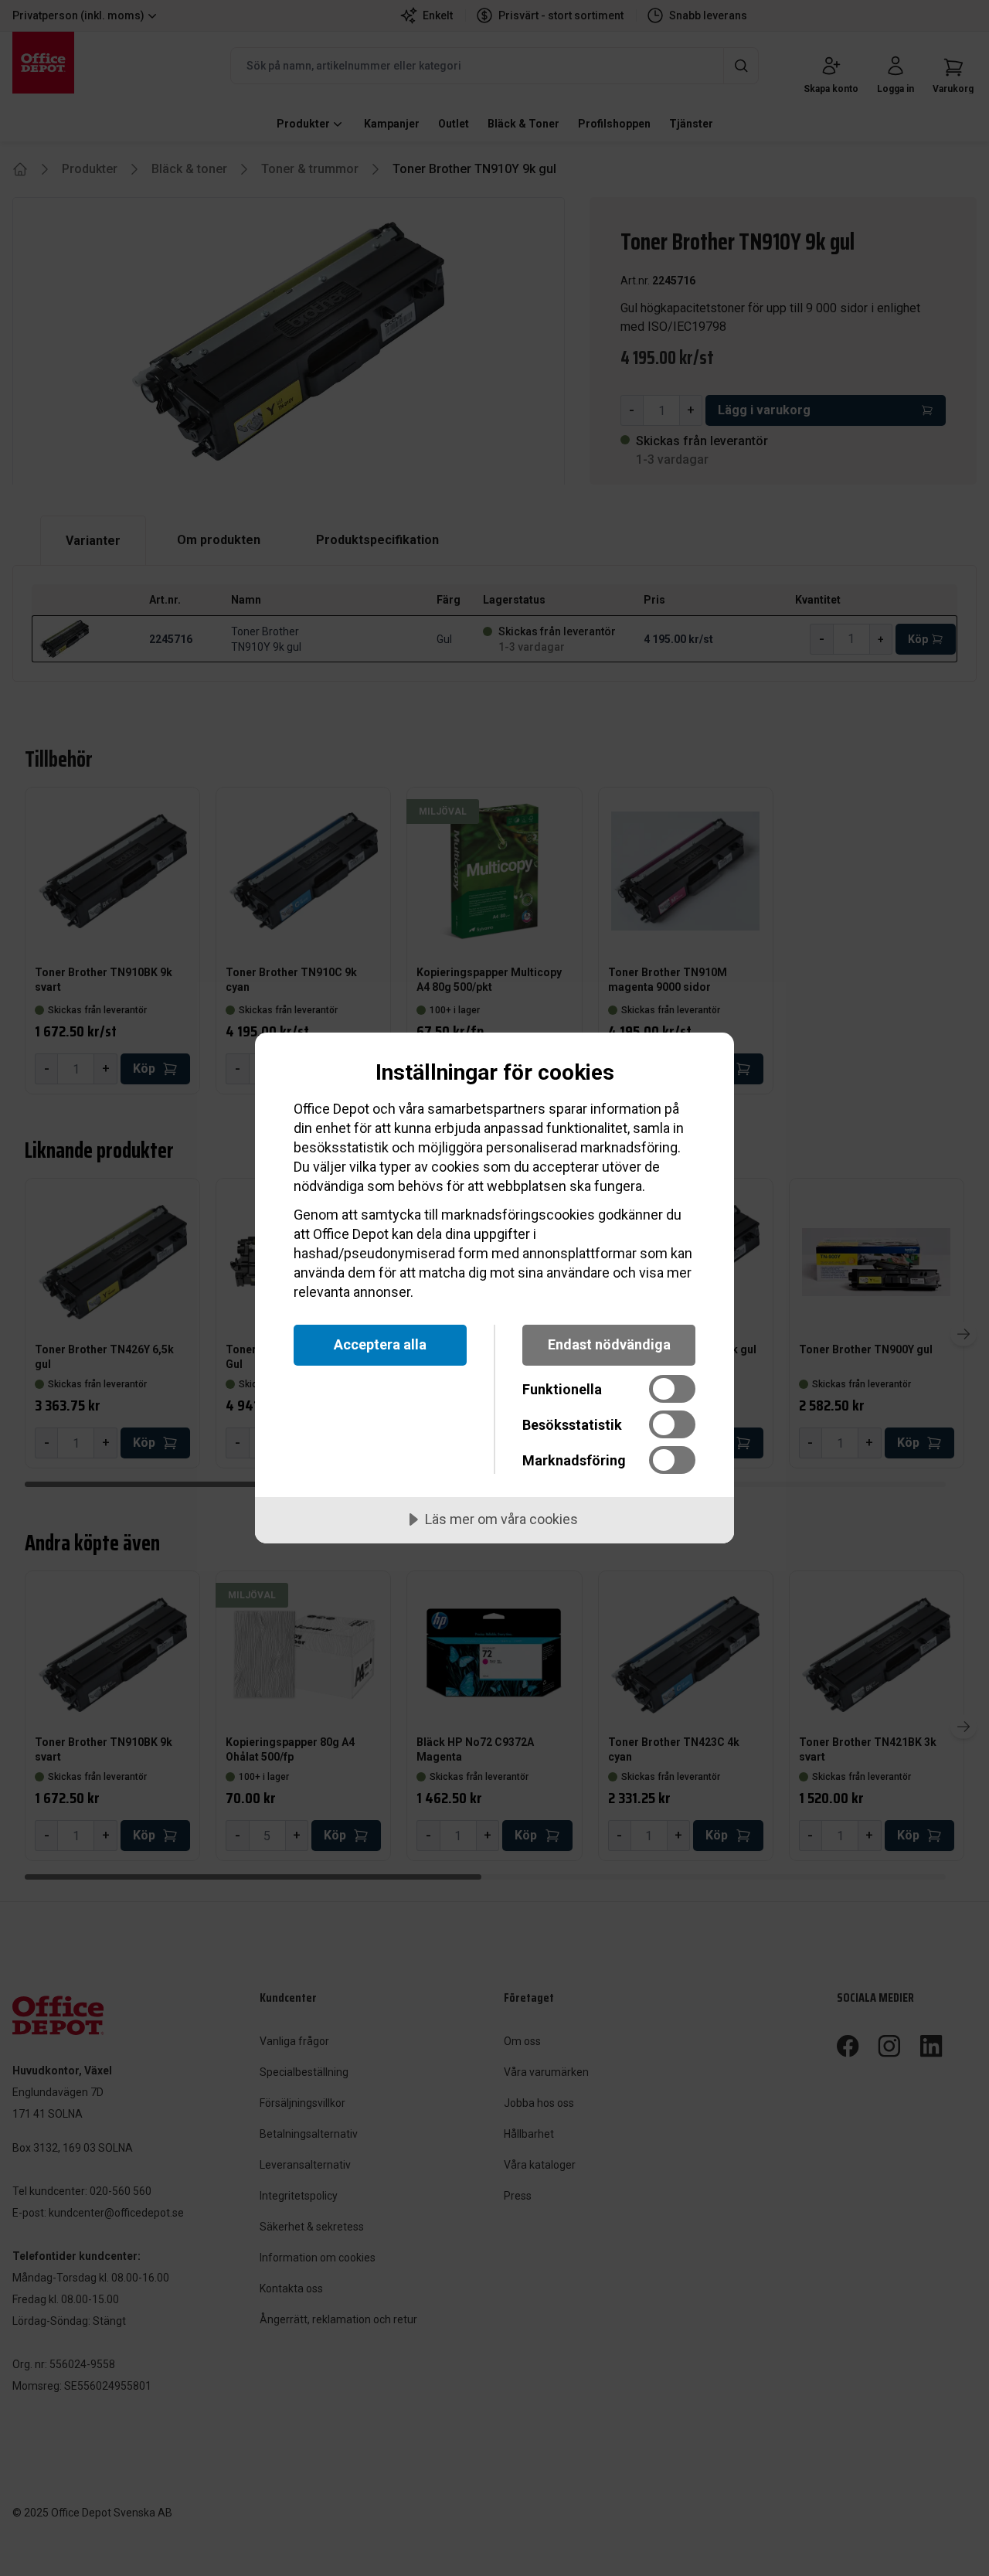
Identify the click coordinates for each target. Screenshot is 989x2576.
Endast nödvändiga (609, 1344)
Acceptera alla (380, 1344)
